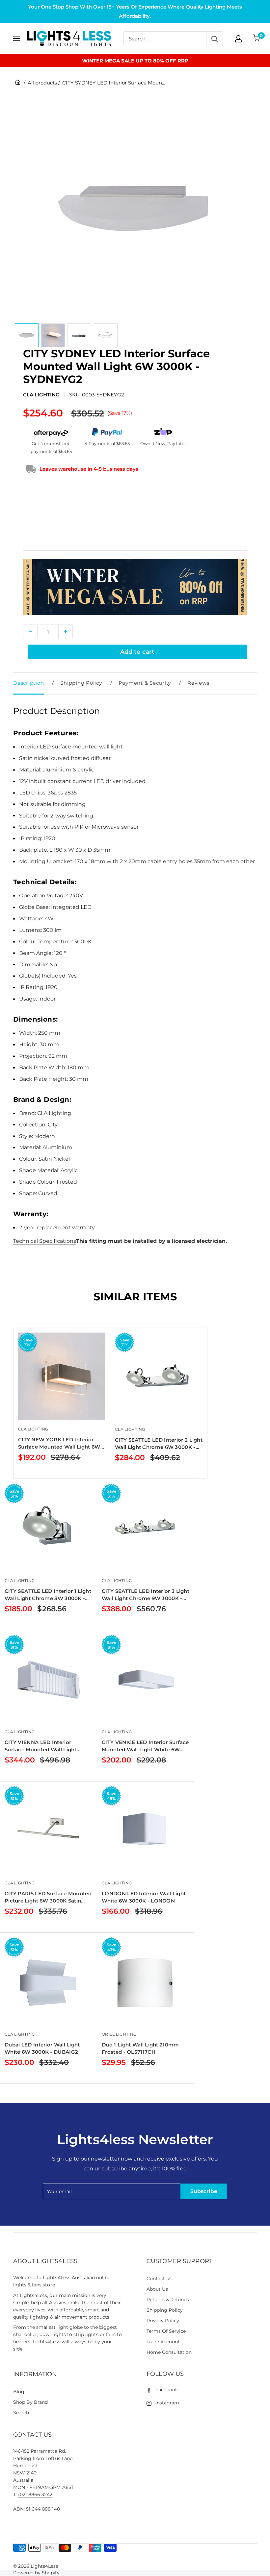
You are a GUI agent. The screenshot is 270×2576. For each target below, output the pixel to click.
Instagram (167, 2403)
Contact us (159, 2279)
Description (28, 683)
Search (21, 2413)
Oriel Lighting (119, 2034)
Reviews (198, 683)
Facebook (167, 2390)
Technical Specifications (45, 1241)
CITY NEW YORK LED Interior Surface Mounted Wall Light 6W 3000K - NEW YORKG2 (59, 1443)
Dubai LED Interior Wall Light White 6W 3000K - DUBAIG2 (42, 2048)
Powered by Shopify (36, 2573)
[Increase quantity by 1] (66, 632)
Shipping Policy (81, 683)
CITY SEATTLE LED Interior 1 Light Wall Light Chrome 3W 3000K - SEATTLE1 (48, 1595)
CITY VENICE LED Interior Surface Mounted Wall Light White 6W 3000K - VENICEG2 (145, 1746)
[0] (257, 39)
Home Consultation (169, 2352)
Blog (19, 2392)
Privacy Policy (163, 2321)
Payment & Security (145, 683)
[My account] (238, 39)
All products (42, 83)
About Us (157, 2289)
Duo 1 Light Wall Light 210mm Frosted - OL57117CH (140, 2048)
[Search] (214, 39)
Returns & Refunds (168, 2300)
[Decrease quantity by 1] (30, 632)
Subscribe (204, 2191)
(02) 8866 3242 (35, 2494)
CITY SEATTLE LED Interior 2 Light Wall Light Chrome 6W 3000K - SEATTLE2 (159, 1444)
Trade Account (163, 2342)
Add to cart (137, 652)
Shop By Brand (30, 2402)
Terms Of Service (166, 2331)
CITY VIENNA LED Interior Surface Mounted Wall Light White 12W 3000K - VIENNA (41, 1746)
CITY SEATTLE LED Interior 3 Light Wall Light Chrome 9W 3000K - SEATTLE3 (146, 1595)
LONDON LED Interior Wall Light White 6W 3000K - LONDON (144, 1897)
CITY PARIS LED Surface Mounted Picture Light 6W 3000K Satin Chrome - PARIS (48, 1897)
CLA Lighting (41, 395)
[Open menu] (16, 38)
